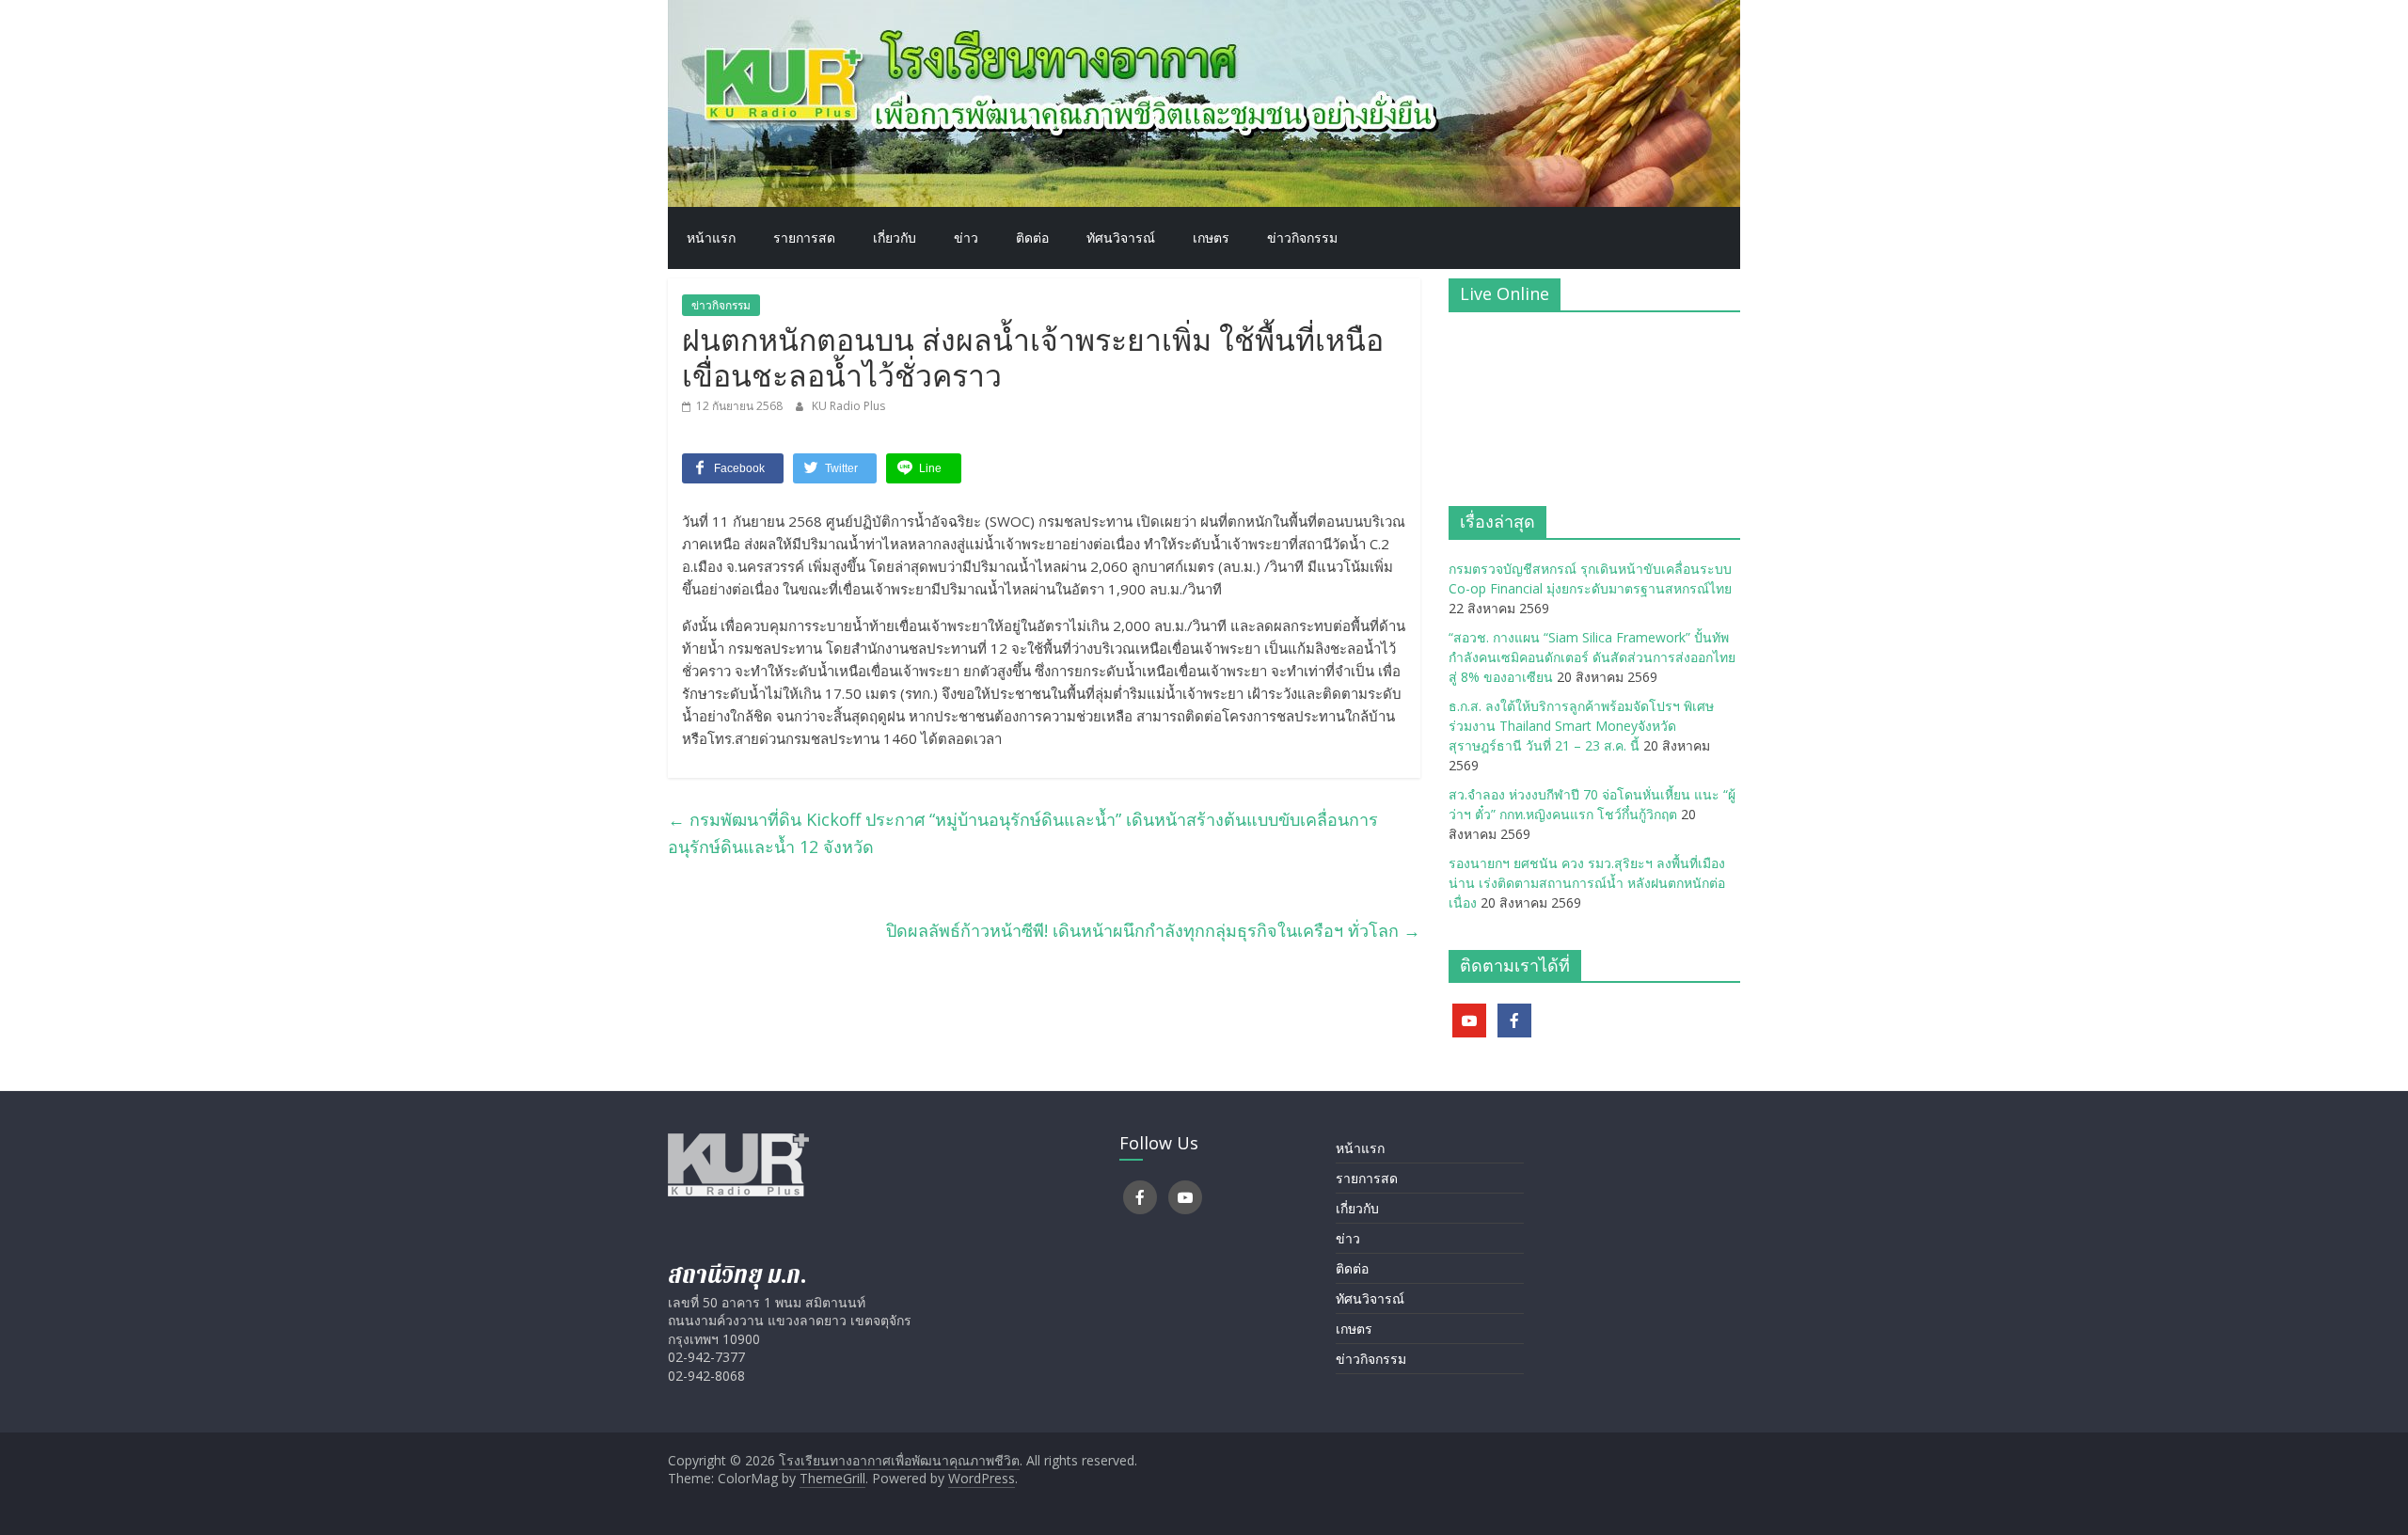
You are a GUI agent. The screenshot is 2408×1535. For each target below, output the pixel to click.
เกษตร (1211, 237)
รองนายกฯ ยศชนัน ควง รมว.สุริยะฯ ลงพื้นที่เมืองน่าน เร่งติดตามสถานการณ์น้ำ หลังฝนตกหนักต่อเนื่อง (1587, 883)
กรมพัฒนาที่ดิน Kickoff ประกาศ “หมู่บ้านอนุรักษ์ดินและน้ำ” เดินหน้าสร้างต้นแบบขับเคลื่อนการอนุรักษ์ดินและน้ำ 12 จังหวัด (1023, 833)
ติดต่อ (1032, 237)
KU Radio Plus (848, 406)
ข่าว (966, 237)
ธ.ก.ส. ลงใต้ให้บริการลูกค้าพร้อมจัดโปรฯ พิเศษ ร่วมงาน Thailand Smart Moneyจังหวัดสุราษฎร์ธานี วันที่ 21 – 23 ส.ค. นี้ (1581, 726)
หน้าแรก (711, 237)
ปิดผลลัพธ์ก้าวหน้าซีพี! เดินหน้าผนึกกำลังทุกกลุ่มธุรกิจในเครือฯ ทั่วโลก (1153, 930)
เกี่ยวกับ (895, 237)
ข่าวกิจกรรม (1302, 237)
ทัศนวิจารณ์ (1121, 237)
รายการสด (804, 237)
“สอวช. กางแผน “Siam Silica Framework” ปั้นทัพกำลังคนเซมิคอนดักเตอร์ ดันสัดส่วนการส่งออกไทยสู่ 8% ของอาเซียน (1592, 657)
